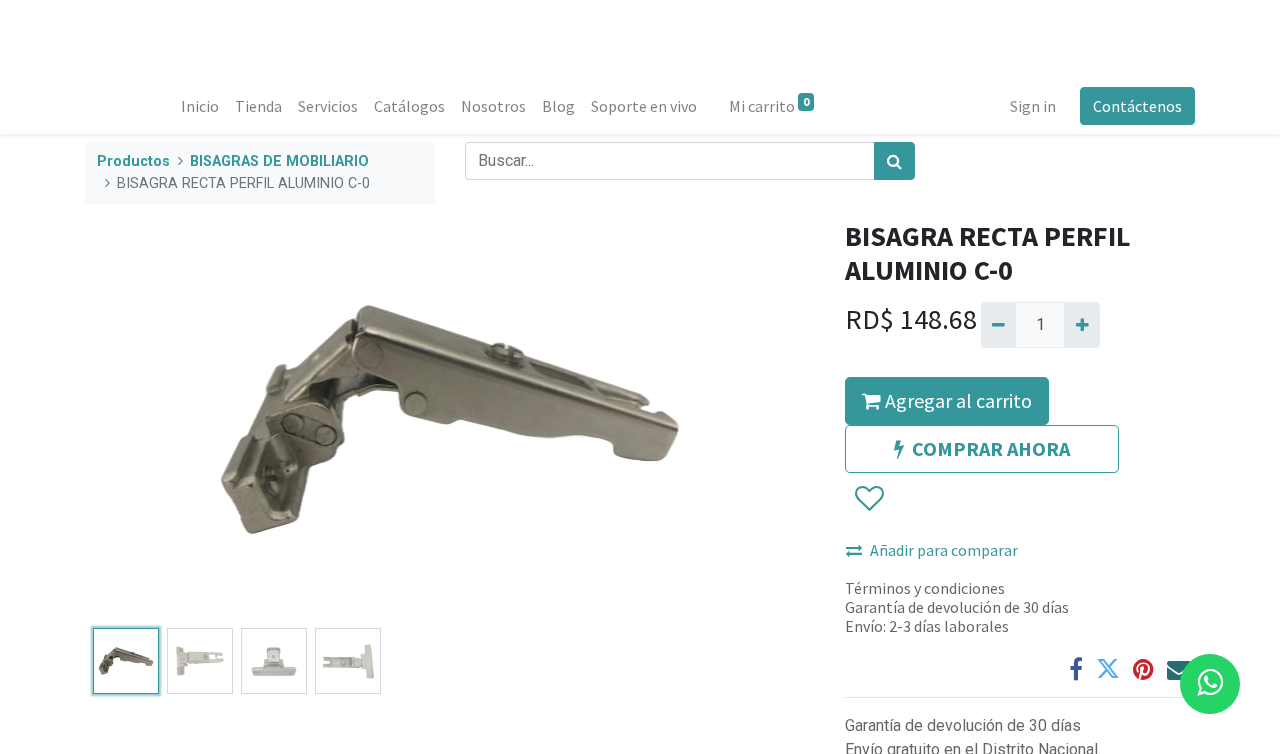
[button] (140, 420)
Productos (133, 161)
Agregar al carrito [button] (956, 400)
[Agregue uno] (1081, 325)
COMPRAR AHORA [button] (991, 448)
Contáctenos (1137, 106)
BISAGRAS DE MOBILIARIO (279, 161)
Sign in (1033, 106)
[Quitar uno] (998, 325)
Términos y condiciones (925, 588)
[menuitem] (200, 106)
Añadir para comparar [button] (944, 550)
